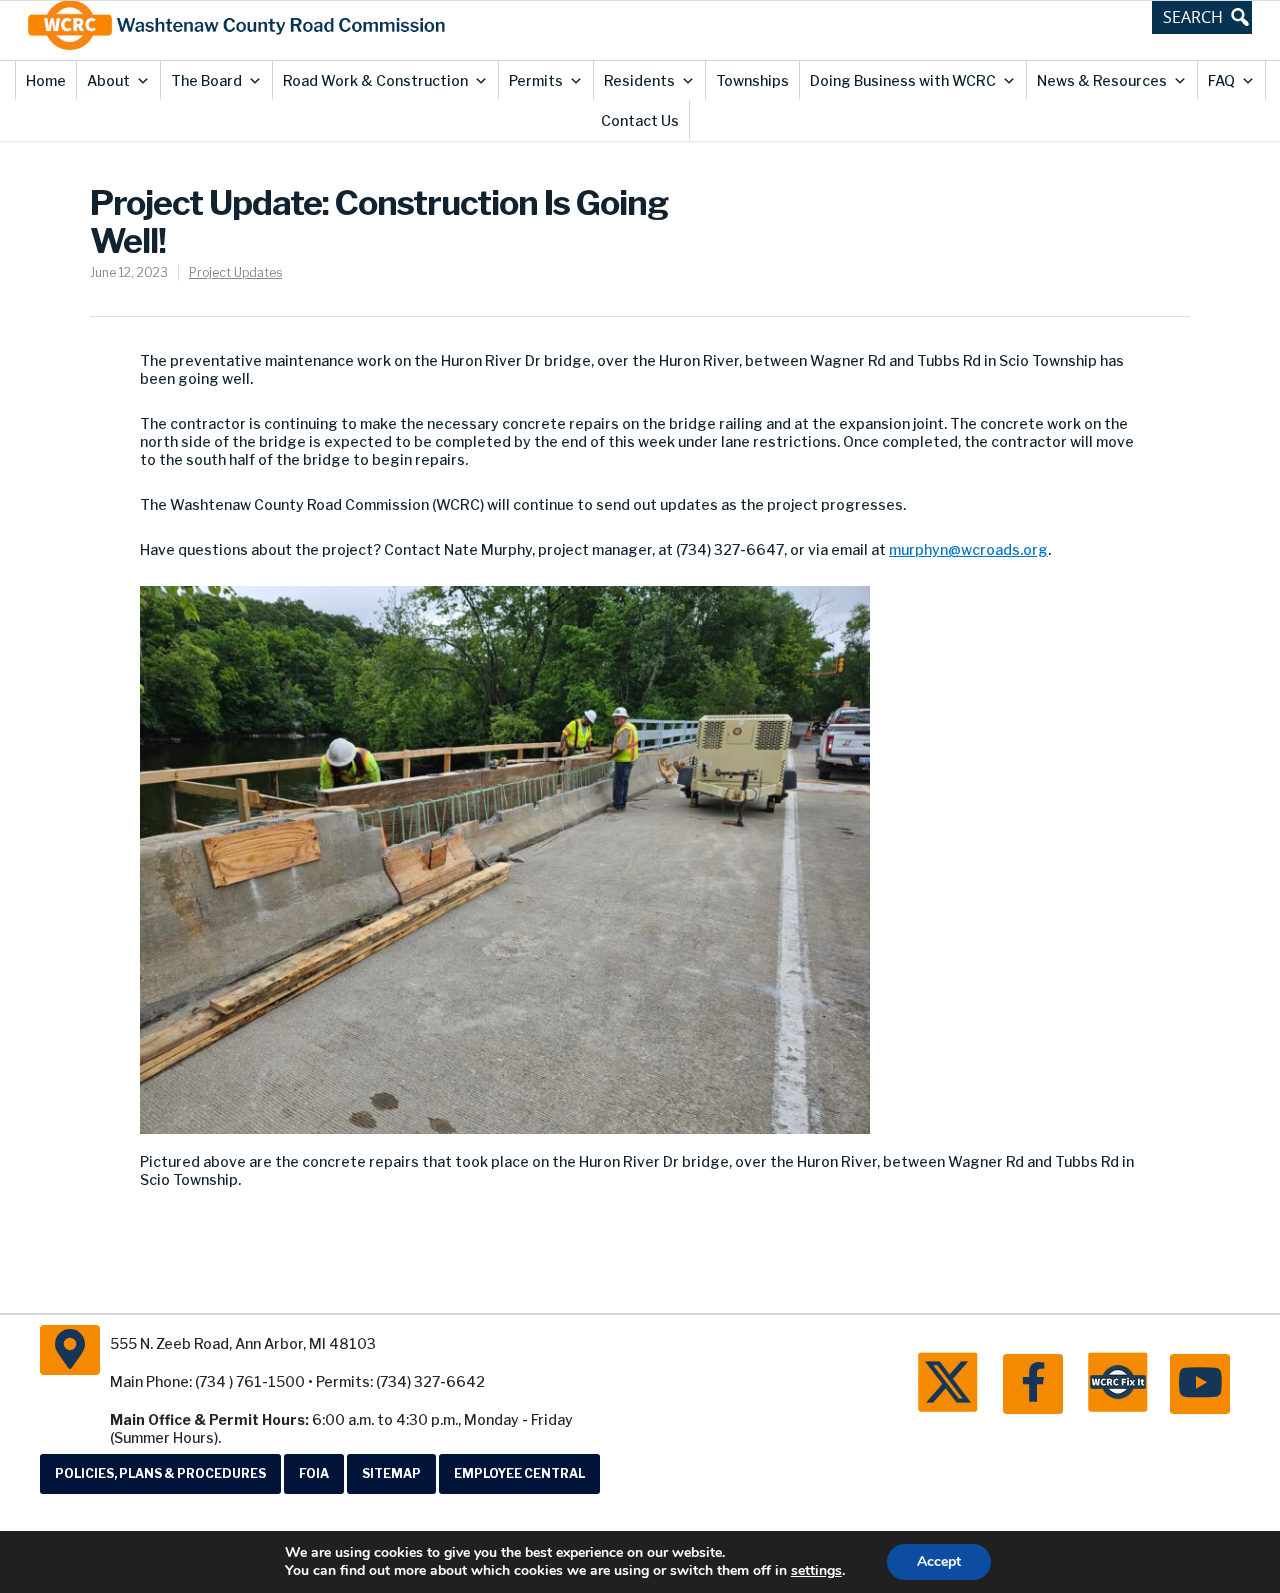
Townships (752, 80)
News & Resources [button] (1102, 80)
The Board (206, 80)
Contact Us (640, 120)
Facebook (1033, 1384)
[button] (1202, 17)
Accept (939, 1561)
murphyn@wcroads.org (968, 549)
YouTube (1200, 1384)
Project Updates (235, 272)
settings (816, 1571)
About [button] (108, 80)
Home (46, 80)
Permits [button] (536, 80)
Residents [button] (639, 80)
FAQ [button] (1221, 80)
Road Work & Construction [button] (375, 80)
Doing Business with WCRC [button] (903, 80)
